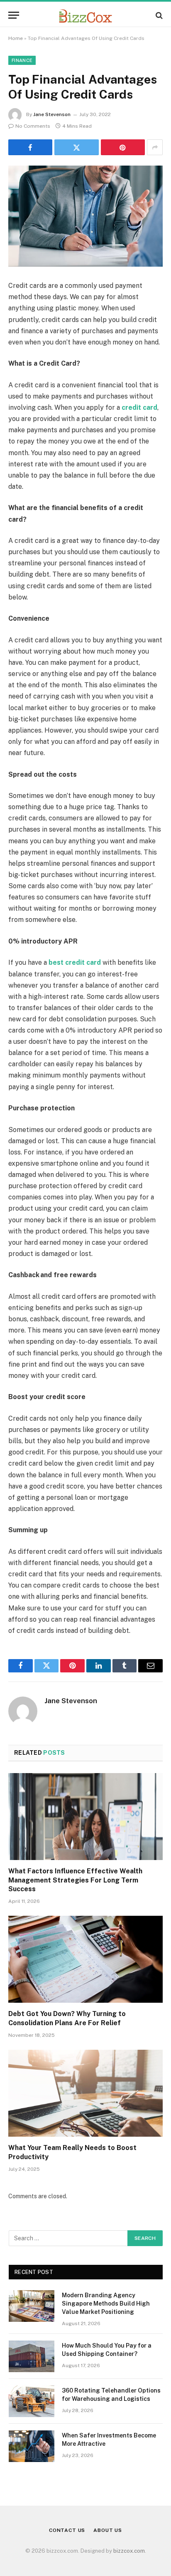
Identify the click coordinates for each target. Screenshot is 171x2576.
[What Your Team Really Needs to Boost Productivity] (85, 2093)
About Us (108, 2530)
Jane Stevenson (52, 114)
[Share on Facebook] (30, 147)
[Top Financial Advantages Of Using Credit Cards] (85, 216)
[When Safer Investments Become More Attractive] (32, 2446)
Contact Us (67, 2530)
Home (16, 38)
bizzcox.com (129, 2551)
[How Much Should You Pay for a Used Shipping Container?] (32, 2356)
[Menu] (14, 15)
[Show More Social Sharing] (155, 147)
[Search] (158, 15)
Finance (22, 60)
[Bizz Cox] (85, 15)
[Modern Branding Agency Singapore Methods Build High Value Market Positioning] (32, 2306)
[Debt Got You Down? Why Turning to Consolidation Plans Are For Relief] (85, 1959)
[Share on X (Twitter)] (76, 147)
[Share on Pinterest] (123, 147)
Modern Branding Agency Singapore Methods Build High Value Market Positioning (106, 2304)
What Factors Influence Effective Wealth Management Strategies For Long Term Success (75, 1880)
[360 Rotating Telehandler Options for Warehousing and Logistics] (32, 2401)
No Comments (33, 126)
